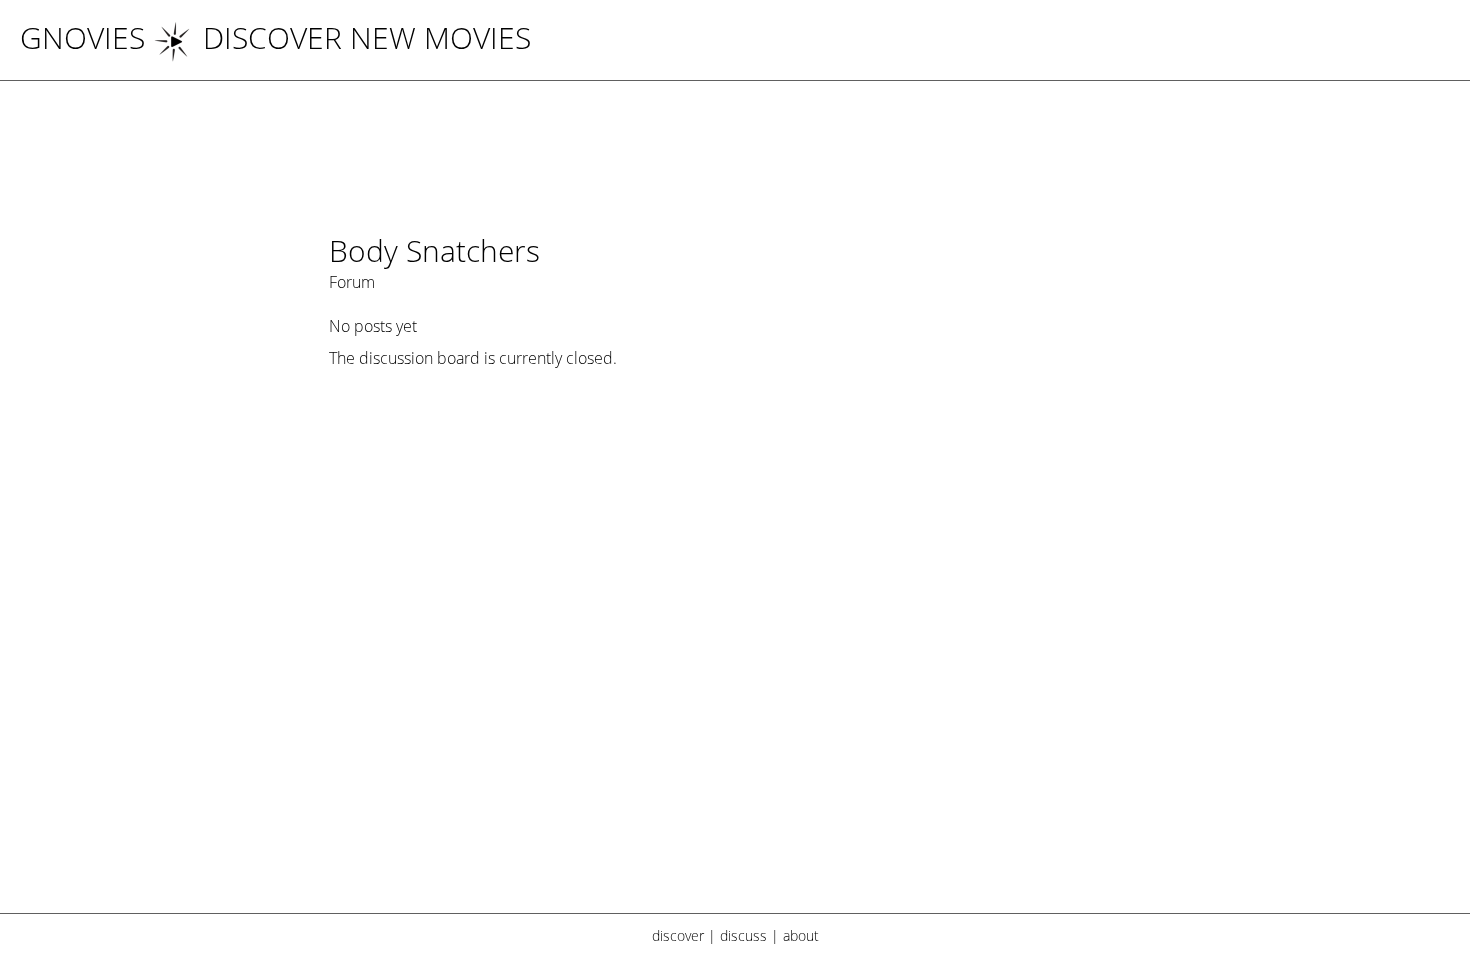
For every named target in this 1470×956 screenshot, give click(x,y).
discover (678, 935)
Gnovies (82, 37)
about (801, 935)
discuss (743, 935)
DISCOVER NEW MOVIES (367, 37)
